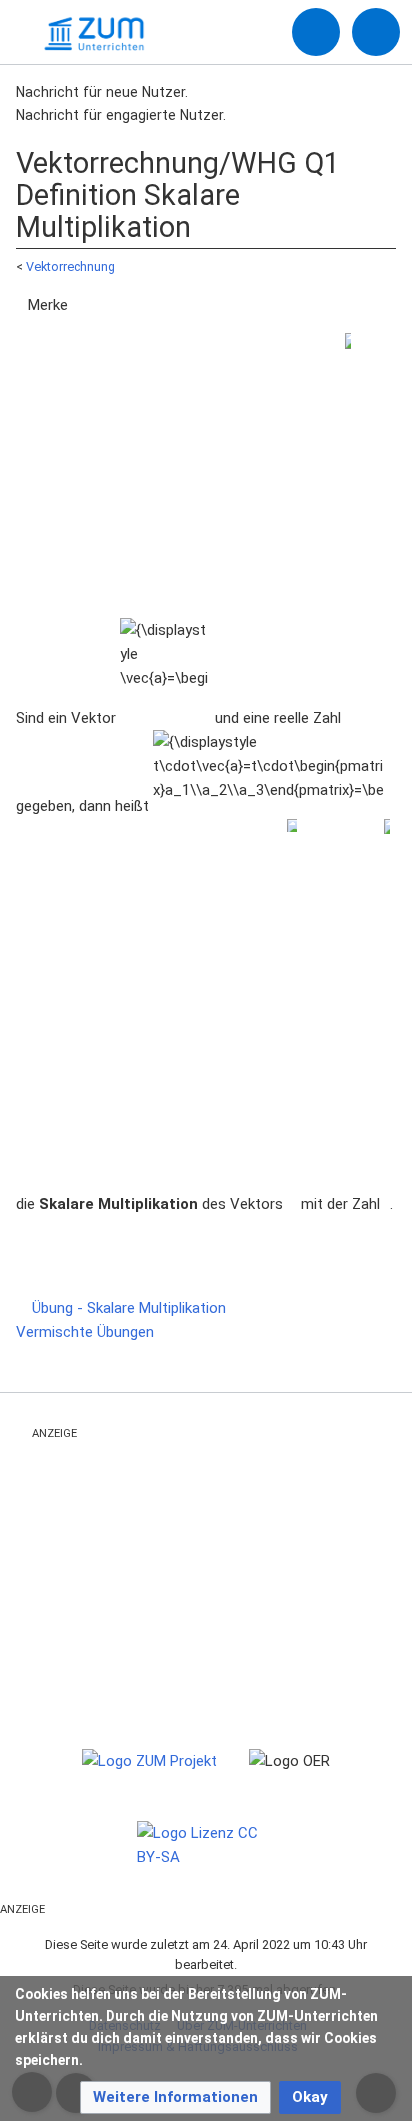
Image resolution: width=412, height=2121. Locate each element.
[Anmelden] (316, 32)
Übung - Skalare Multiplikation (127, 1308)
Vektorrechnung (70, 266)
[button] (175, 2097)
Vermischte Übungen (87, 1332)
